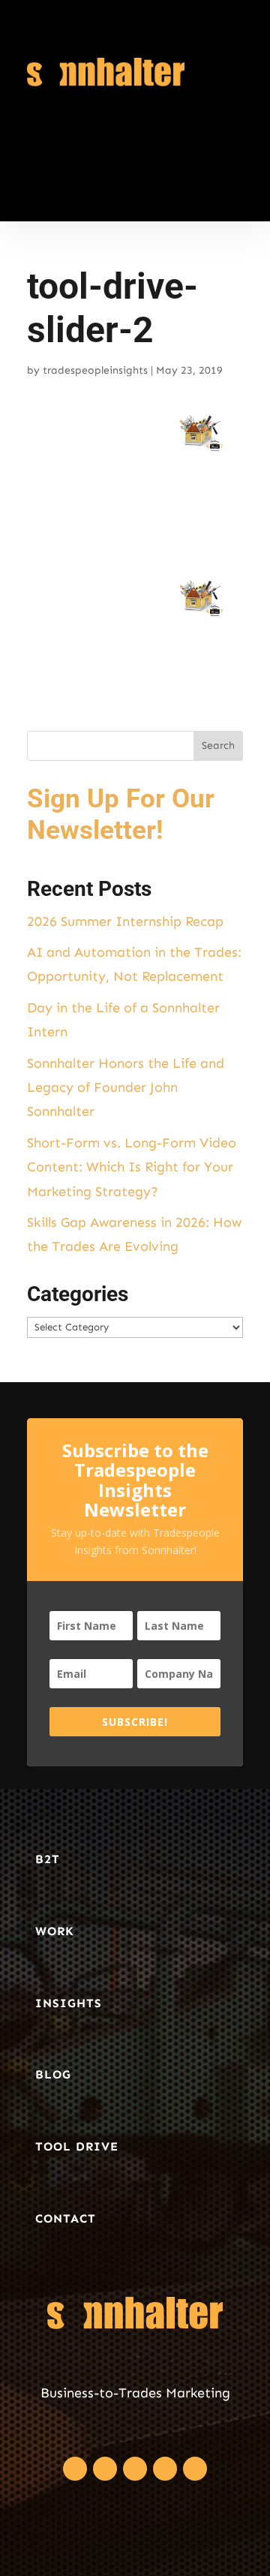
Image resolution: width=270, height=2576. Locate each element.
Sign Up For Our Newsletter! (121, 815)
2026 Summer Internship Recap (125, 921)
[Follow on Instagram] (165, 2469)
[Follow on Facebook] (75, 2469)
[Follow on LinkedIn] (135, 2469)
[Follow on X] (105, 2469)
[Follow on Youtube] (195, 2469)
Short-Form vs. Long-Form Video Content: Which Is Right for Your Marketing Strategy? (132, 1167)
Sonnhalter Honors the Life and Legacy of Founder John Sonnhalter (126, 1088)
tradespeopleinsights (95, 370)
